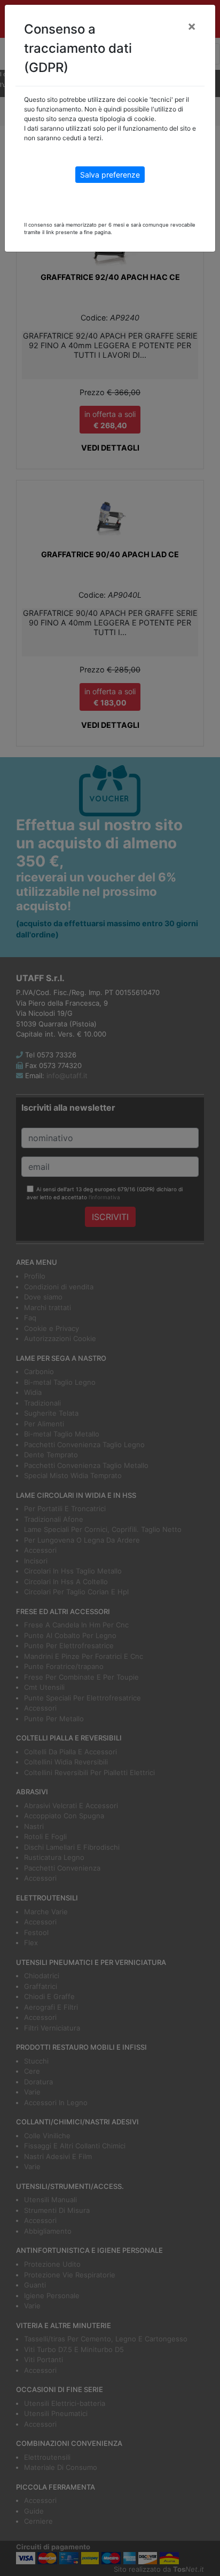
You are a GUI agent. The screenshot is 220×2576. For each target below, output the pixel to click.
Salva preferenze (110, 175)
